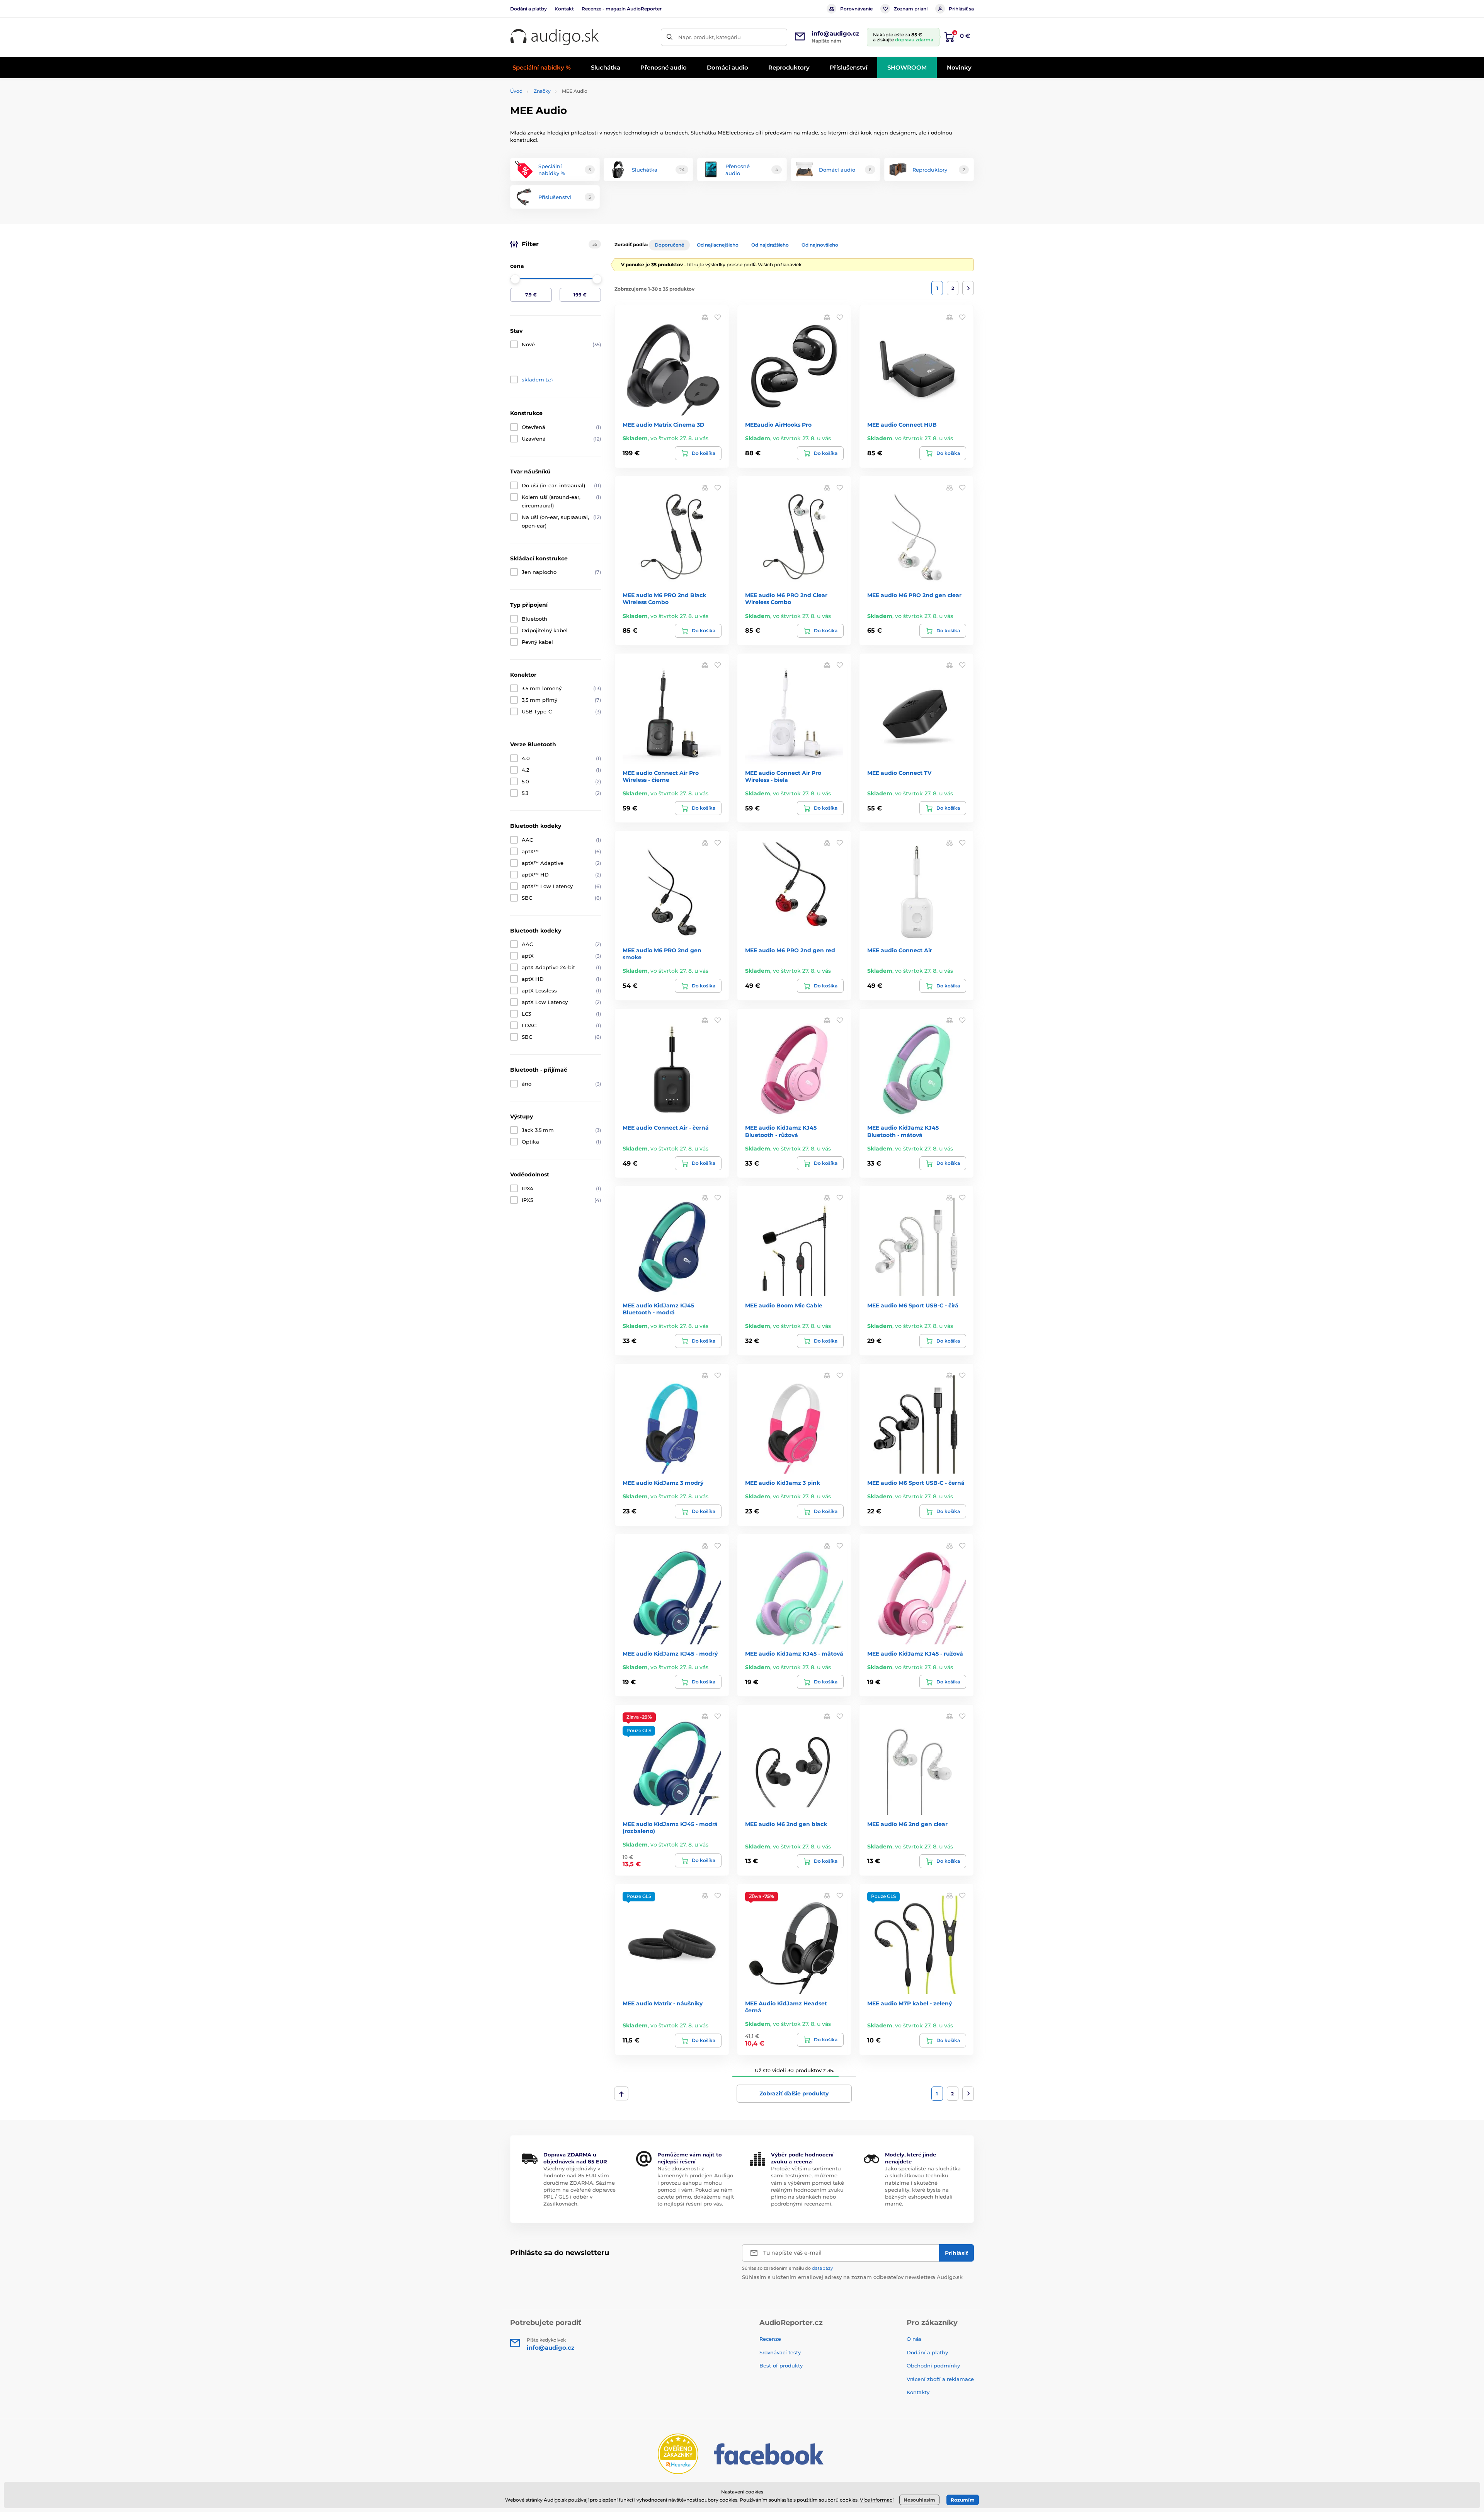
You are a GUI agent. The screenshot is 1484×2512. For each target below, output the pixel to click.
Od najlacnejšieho (718, 245)
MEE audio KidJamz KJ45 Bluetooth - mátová (903, 1131)
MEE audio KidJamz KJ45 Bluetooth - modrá (658, 1309)
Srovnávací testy (780, 2352)
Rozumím (963, 2500)
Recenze (770, 2339)
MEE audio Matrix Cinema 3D (664, 425)
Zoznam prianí (911, 9)
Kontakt (564, 9)
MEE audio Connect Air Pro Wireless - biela (783, 776)
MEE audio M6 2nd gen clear (907, 1824)
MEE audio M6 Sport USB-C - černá (916, 1483)
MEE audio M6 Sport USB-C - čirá (913, 1305)
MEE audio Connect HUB (902, 425)
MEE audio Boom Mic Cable (784, 1305)
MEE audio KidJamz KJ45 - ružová (915, 1654)
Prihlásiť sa (961, 9)
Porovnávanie (856, 9)
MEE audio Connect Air (900, 950)
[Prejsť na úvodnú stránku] (555, 37)
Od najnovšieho (820, 245)
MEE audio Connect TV (899, 773)
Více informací (877, 2500)
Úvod (516, 91)
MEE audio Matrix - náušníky (663, 2003)
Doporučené (669, 245)
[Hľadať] (670, 37)
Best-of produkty (781, 2366)
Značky (542, 91)
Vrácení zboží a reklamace (940, 2379)
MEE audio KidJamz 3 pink (783, 1483)
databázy (822, 2268)
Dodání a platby (528, 9)
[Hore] (621, 2093)
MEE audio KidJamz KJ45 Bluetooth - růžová (781, 1131)
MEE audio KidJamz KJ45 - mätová (794, 1654)
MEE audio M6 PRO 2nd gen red (790, 950)
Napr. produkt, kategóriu (710, 37)
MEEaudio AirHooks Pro (778, 425)
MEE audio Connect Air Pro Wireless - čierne (661, 776)
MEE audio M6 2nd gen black (786, 1824)
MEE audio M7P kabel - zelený (910, 2003)
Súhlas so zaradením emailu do (787, 2268)
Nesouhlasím (919, 2500)
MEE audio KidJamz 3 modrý (663, 1483)
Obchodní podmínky (933, 2366)
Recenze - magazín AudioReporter (622, 9)
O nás (914, 2339)
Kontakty (918, 2392)
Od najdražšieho (770, 245)
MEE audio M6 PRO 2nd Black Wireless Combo (664, 599)
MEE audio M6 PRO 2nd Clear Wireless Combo (786, 599)
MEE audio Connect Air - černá (666, 1128)
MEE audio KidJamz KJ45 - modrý (670, 1654)
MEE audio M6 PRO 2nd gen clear (914, 595)
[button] (718, 317)
